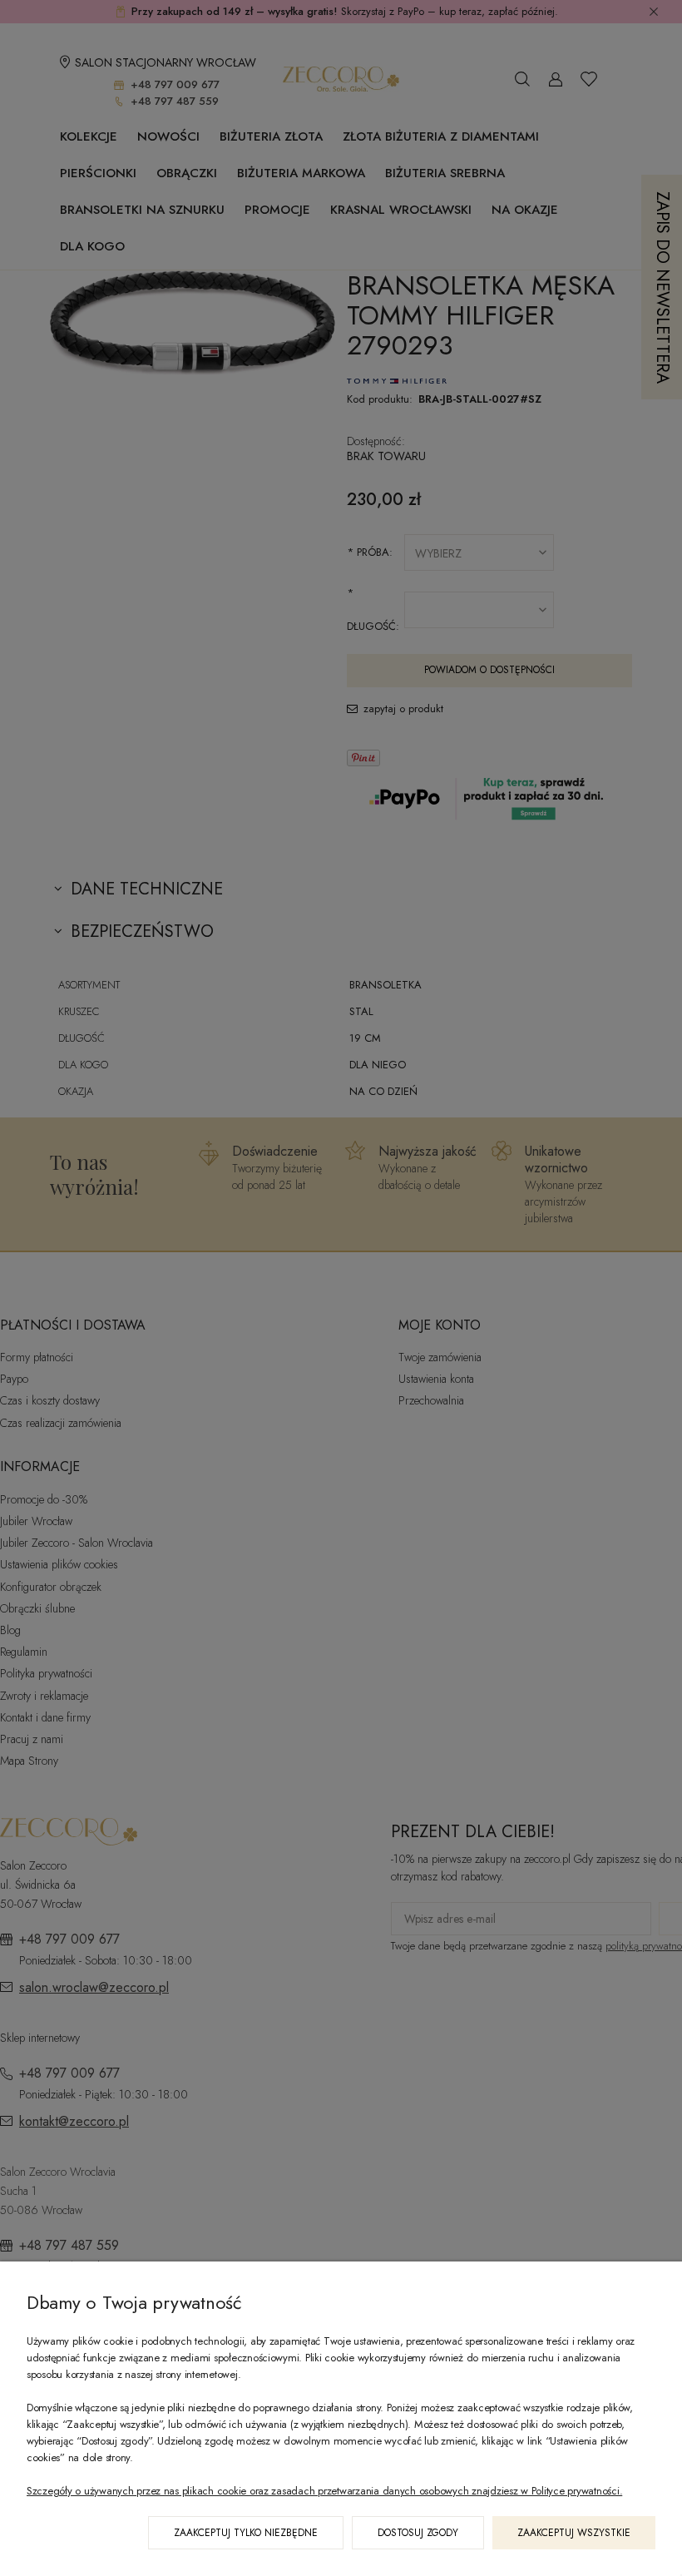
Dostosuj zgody (418, 2533)
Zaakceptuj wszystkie (574, 2533)
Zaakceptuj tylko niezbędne (246, 2533)
